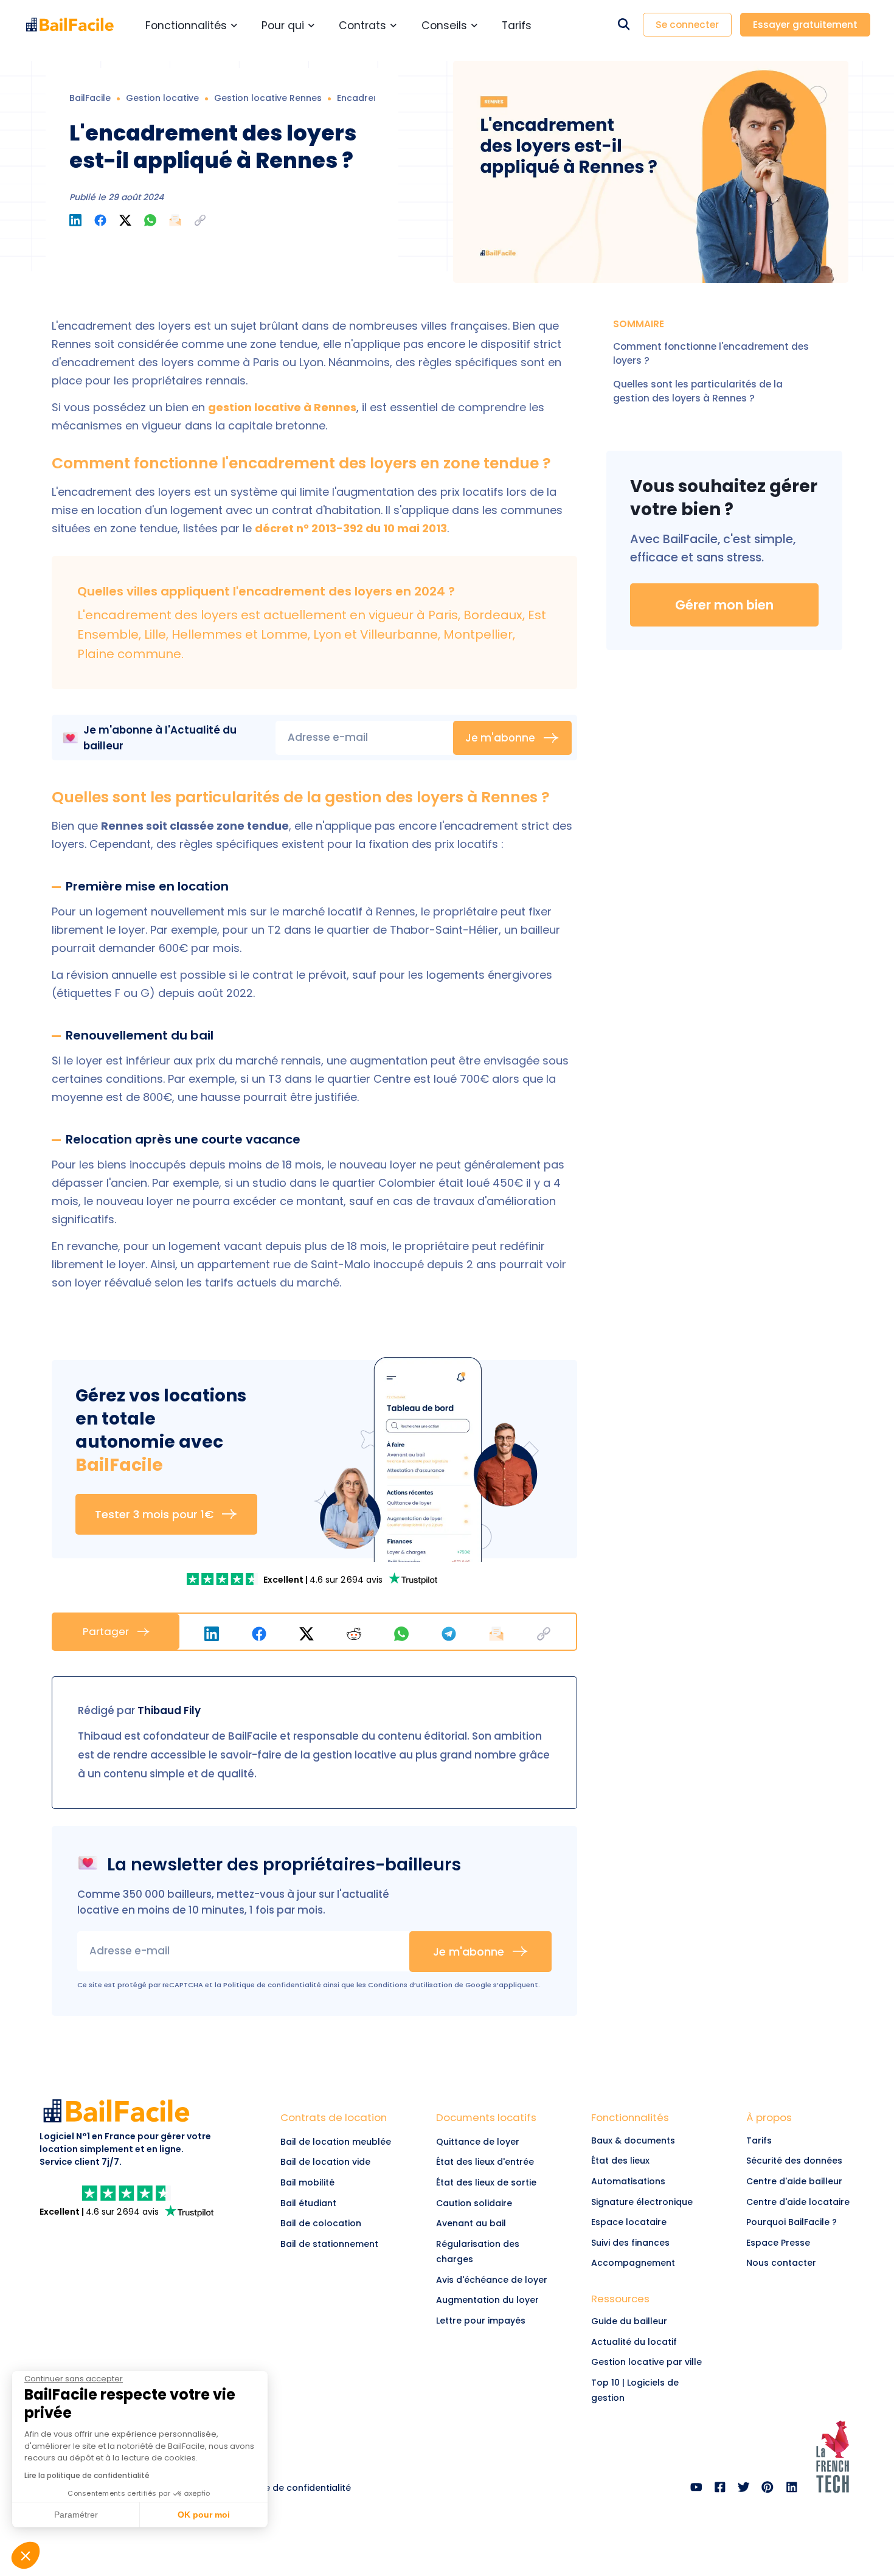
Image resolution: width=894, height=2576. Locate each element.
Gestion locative (162, 98)
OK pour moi (204, 2515)
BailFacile (90, 98)
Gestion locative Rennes (268, 98)
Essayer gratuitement (805, 25)
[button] (200, 220)
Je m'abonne (500, 738)
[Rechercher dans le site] (624, 25)
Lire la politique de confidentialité (87, 2475)
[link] (224, 1579)
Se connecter (687, 25)
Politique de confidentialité (272, 1985)
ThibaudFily (169, 1710)
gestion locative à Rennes (282, 407)
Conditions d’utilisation (410, 1985)
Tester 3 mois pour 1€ (154, 1514)
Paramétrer (76, 2515)
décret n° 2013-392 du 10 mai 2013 (351, 528)
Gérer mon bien (724, 605)
